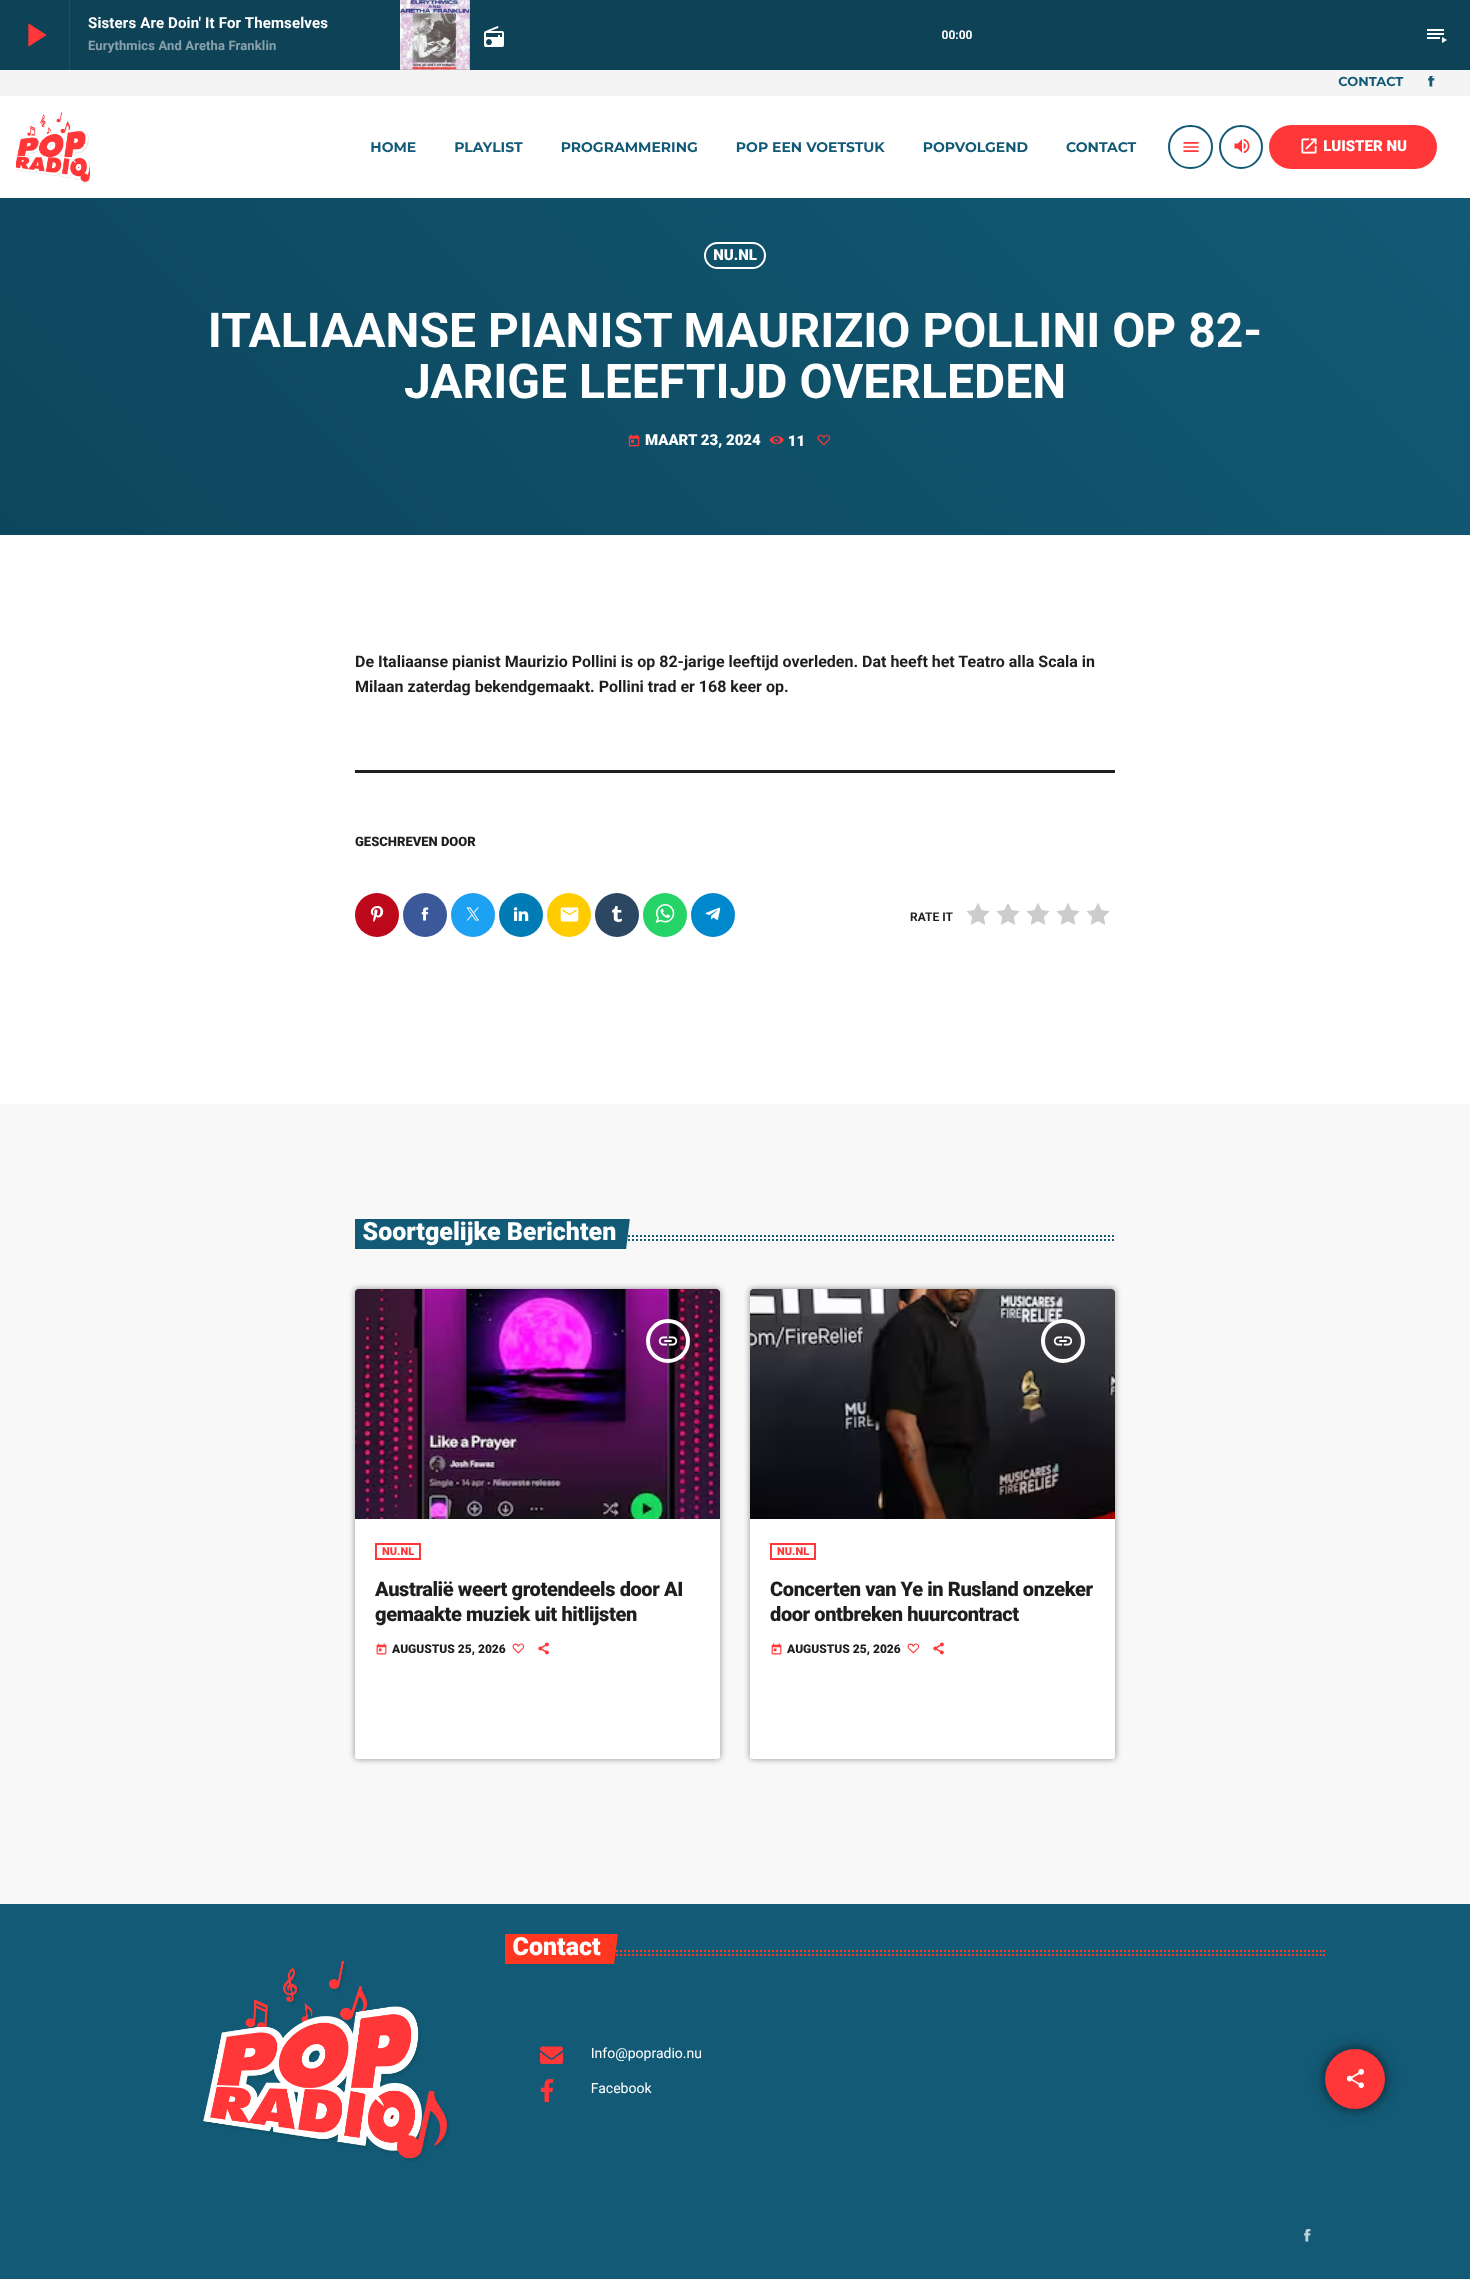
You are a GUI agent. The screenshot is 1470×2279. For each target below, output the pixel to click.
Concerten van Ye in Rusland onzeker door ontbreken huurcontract (931, 1601)
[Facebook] (1431, 83)
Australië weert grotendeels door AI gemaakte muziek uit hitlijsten (529, 1601)
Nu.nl (735, 255)
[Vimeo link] (53, 147)
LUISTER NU (1353, 146)
